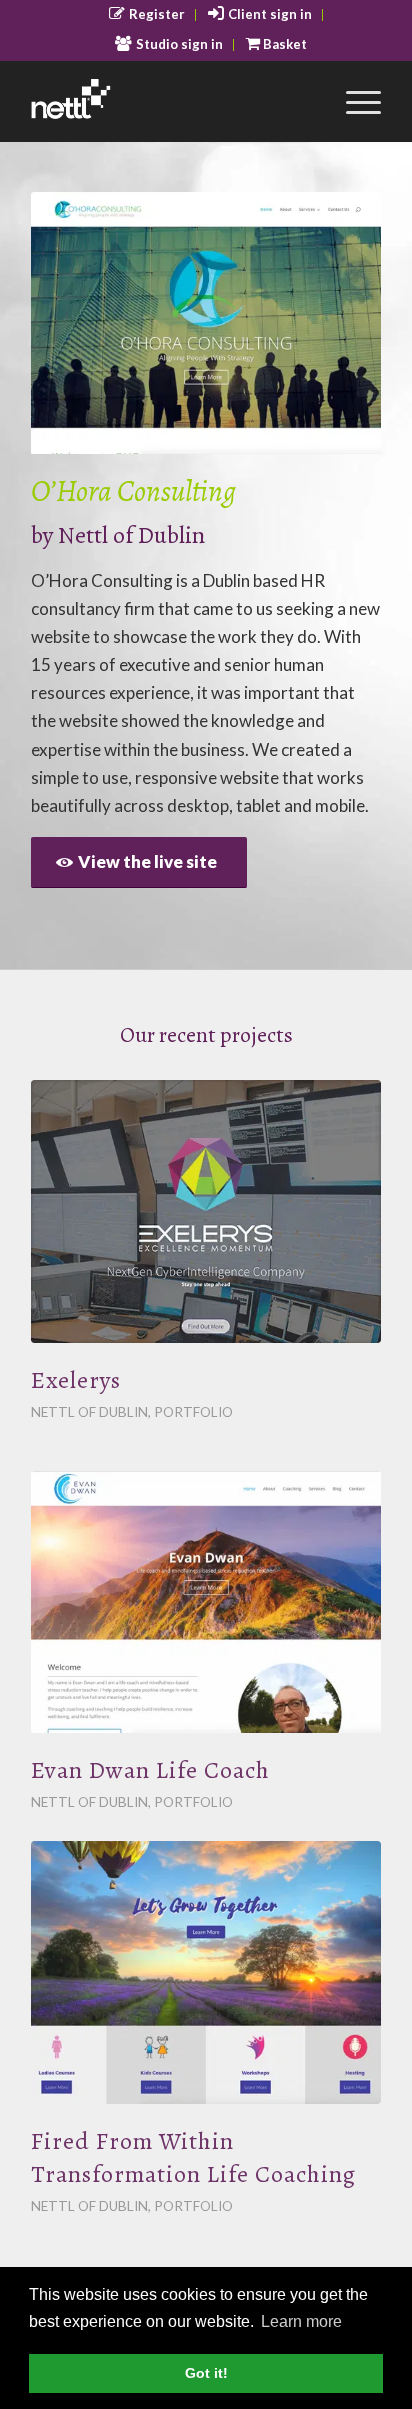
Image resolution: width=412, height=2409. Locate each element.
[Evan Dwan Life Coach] (206, 1602)
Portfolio (193, 1412)
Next (336, 323)
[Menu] (353, 101)
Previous (76, 323)
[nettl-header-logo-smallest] (171, 101)
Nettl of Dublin (131, 535)
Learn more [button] (301, 2321)
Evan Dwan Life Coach (150, 1770)
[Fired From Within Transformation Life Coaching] (206, 1972)
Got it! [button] (206, 2373)
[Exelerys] (206, 1211)
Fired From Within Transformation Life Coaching (193, 2158)
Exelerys (76, 1380)
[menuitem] (147, 15)
